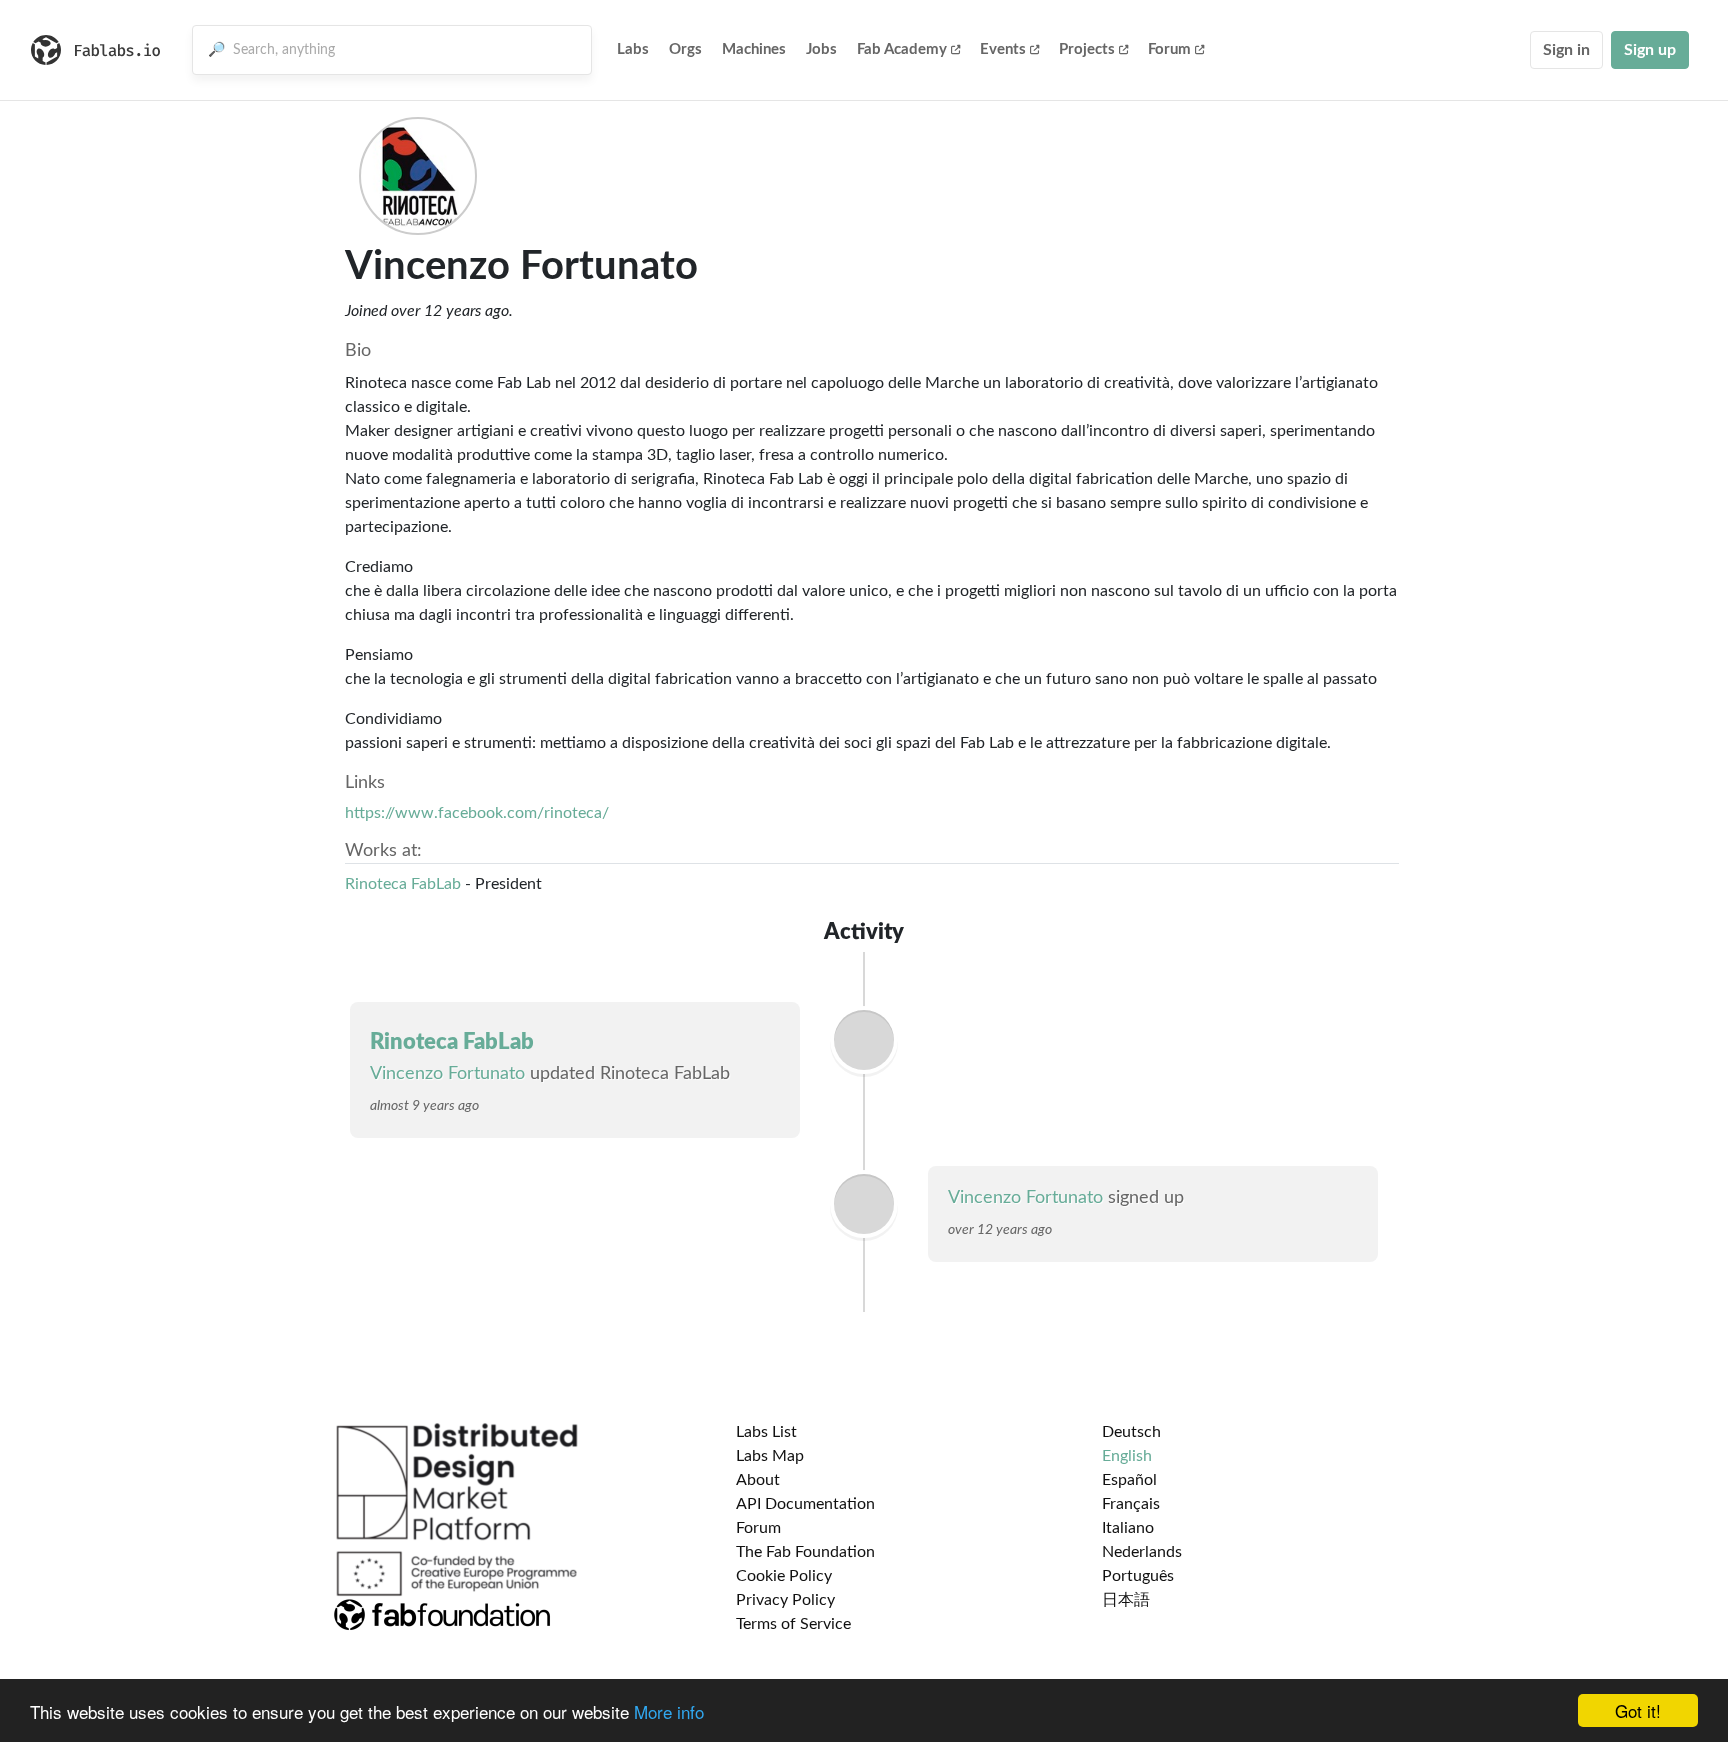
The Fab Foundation (805, 1552)
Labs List (766, 1432)
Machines (754, 49)
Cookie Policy (784, 1576)
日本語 (1126, 1600)
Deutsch (1131, 1432)
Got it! (1638, 1710)
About (758, 1480)
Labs (633, 49)
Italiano (1128, 1528)
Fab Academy (902, 49)
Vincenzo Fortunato (447, 1074)
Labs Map (770, 1456)
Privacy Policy (785, 1600)
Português (1138, 1576)
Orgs (685, 49)
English (1127, 1456)
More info (669, 1711)
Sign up (1650, 50)
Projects (1087, 49)
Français (1131, 1504)
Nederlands (1142, 1552)
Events (1003, 49)
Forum (1169, 49)
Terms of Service (793, 1624)
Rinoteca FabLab (403, 884)
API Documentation (805, 1504)
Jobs (821, 49)
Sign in (1566, 50)
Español (1129, 1480)
